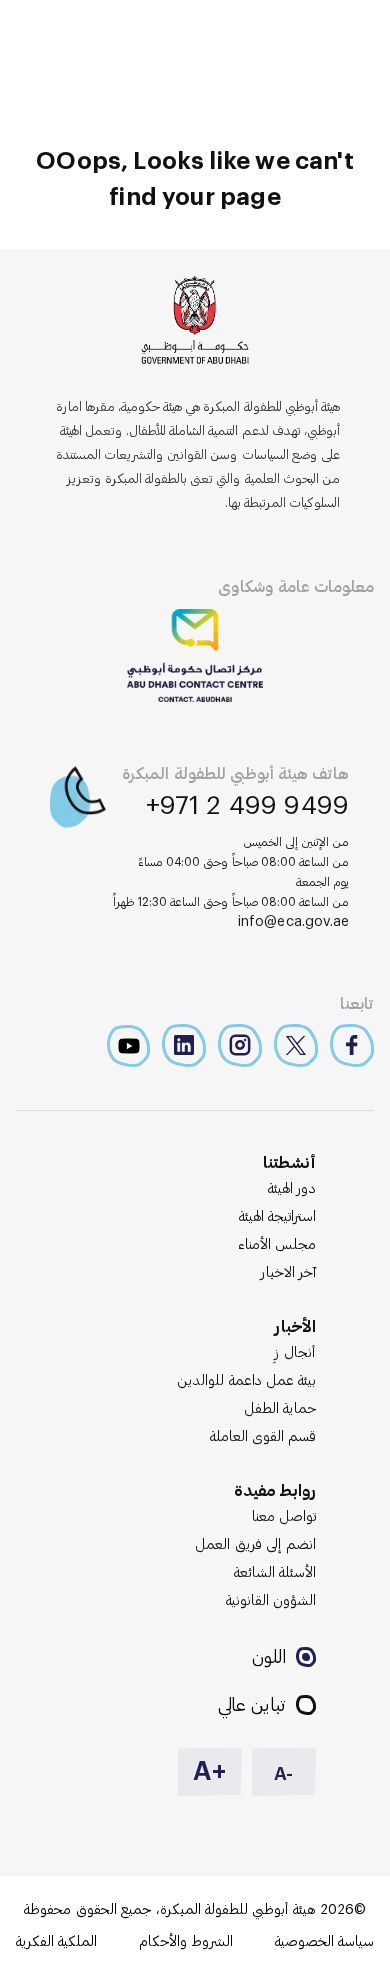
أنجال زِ (295, 1353)
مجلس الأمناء (277, 1245)
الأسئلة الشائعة (275, 1573)
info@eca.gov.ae (294, 922)
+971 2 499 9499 (248, 806)
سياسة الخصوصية (324, 1942)
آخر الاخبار (288, 1273)
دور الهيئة (292, 1189)
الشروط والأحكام (186, 1942)
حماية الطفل (280, 1409)
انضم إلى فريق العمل (255, 1545)
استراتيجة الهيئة (277, 1217)
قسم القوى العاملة (263, 1437)
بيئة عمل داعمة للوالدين (246, 1381)
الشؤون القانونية (271, 1601)
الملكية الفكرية (56, 1942)
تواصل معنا (284, 1517)
